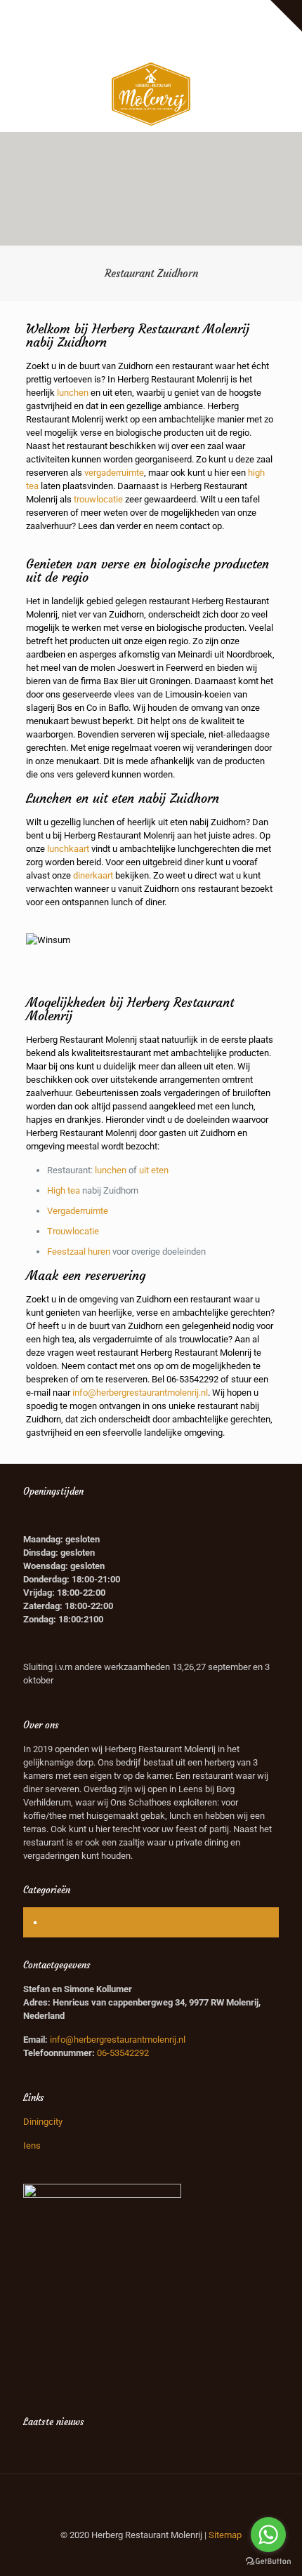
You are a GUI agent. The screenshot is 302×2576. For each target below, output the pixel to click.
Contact (180, 26)
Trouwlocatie (73, 1231)
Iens (32, 2145)
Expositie (66, 11)
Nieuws (61, 1922)
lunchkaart (68, 849)
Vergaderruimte (78, 1211)
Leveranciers (119, 11)
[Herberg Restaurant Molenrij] (151, 93)
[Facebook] (133, 44)
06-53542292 (192, 1379)
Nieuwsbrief (131, 26)
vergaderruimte (114, 473)
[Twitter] (151, 44)
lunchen (73, 393)
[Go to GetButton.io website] (268, 2562)
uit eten (154, 1170)
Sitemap (225, 2535)
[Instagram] (170, 44)
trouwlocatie (98, 499)
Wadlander (175, 11)
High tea (64, 1190)
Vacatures (226, 11)
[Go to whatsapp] (268, 2535)
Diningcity (43, 2122)
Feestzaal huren (79, 1252)
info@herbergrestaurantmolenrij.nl (140, 1393)
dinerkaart (93, 875)
